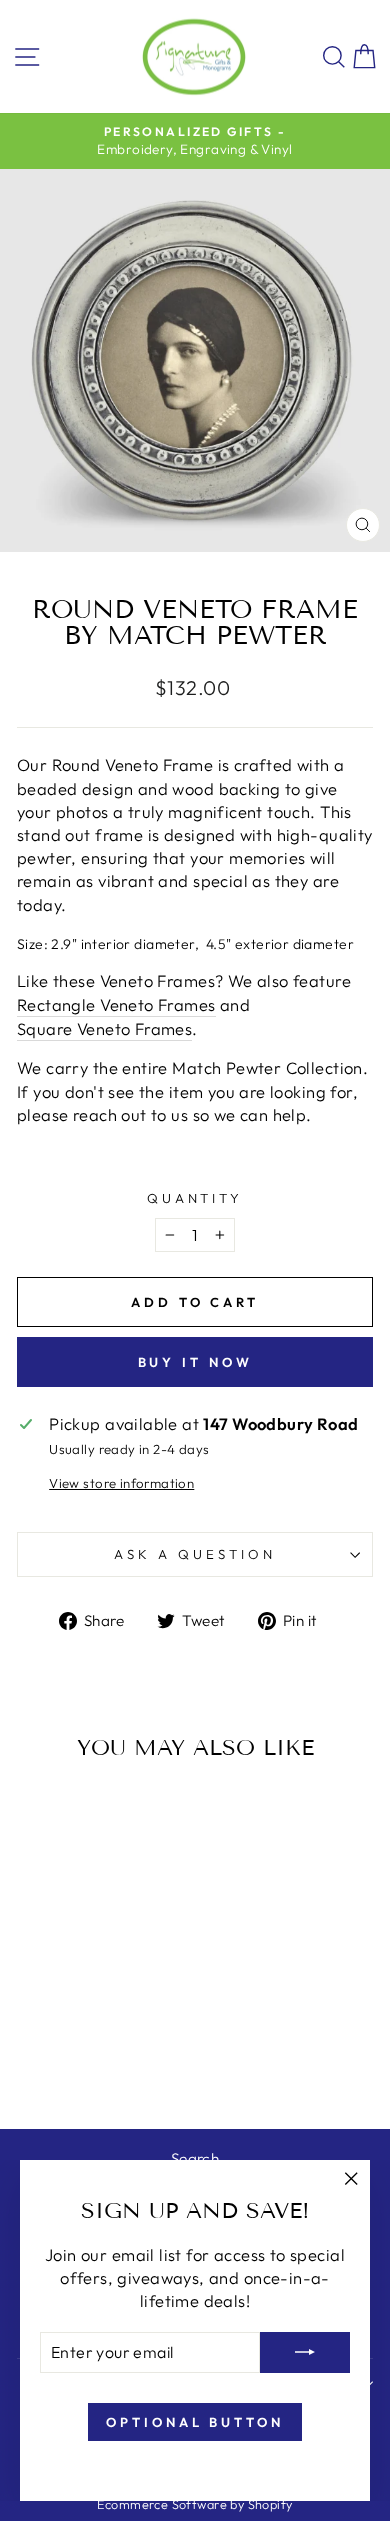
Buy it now (195, 1362)
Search (195, 2158)
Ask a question (195, 1554)
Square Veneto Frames (104, 1028)
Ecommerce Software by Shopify (194, 2504)
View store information (121, 1483)
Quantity (195, 1198)
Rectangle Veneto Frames (116, 1004)
